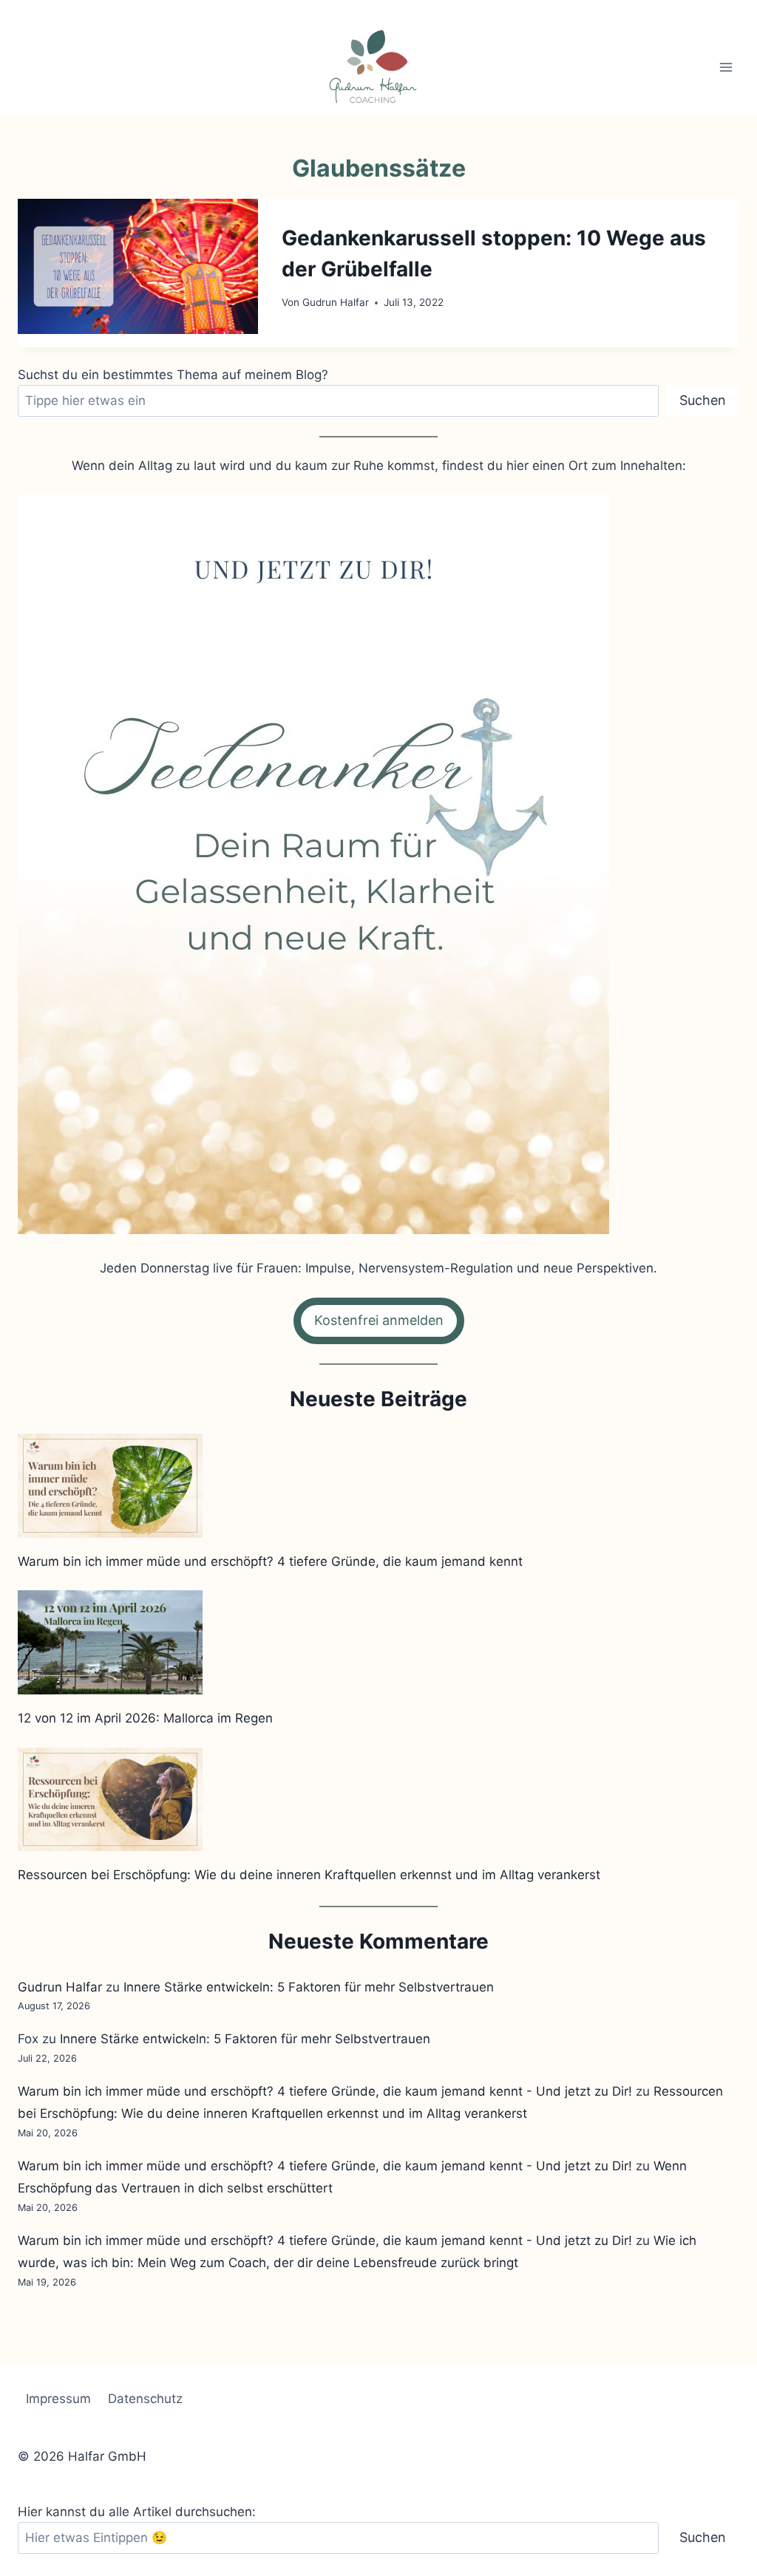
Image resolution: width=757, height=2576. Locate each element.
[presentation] (138, 266)
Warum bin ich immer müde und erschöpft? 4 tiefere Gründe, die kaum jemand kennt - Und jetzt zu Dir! (325, 2091)
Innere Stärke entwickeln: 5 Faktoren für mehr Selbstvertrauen (309, 1987)
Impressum (58, 2399)
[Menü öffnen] (726, 67)
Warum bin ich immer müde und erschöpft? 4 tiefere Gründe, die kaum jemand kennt (270, 1561)
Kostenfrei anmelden (379, 1320)
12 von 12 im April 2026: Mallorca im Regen (145, 1718)
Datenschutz (145, 2399)
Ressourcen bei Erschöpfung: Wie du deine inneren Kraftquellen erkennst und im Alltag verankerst (309, 1875)
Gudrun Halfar (336, 302)
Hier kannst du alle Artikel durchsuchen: (137, 2512)
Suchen (703, 400)
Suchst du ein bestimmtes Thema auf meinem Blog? (173, 375)
